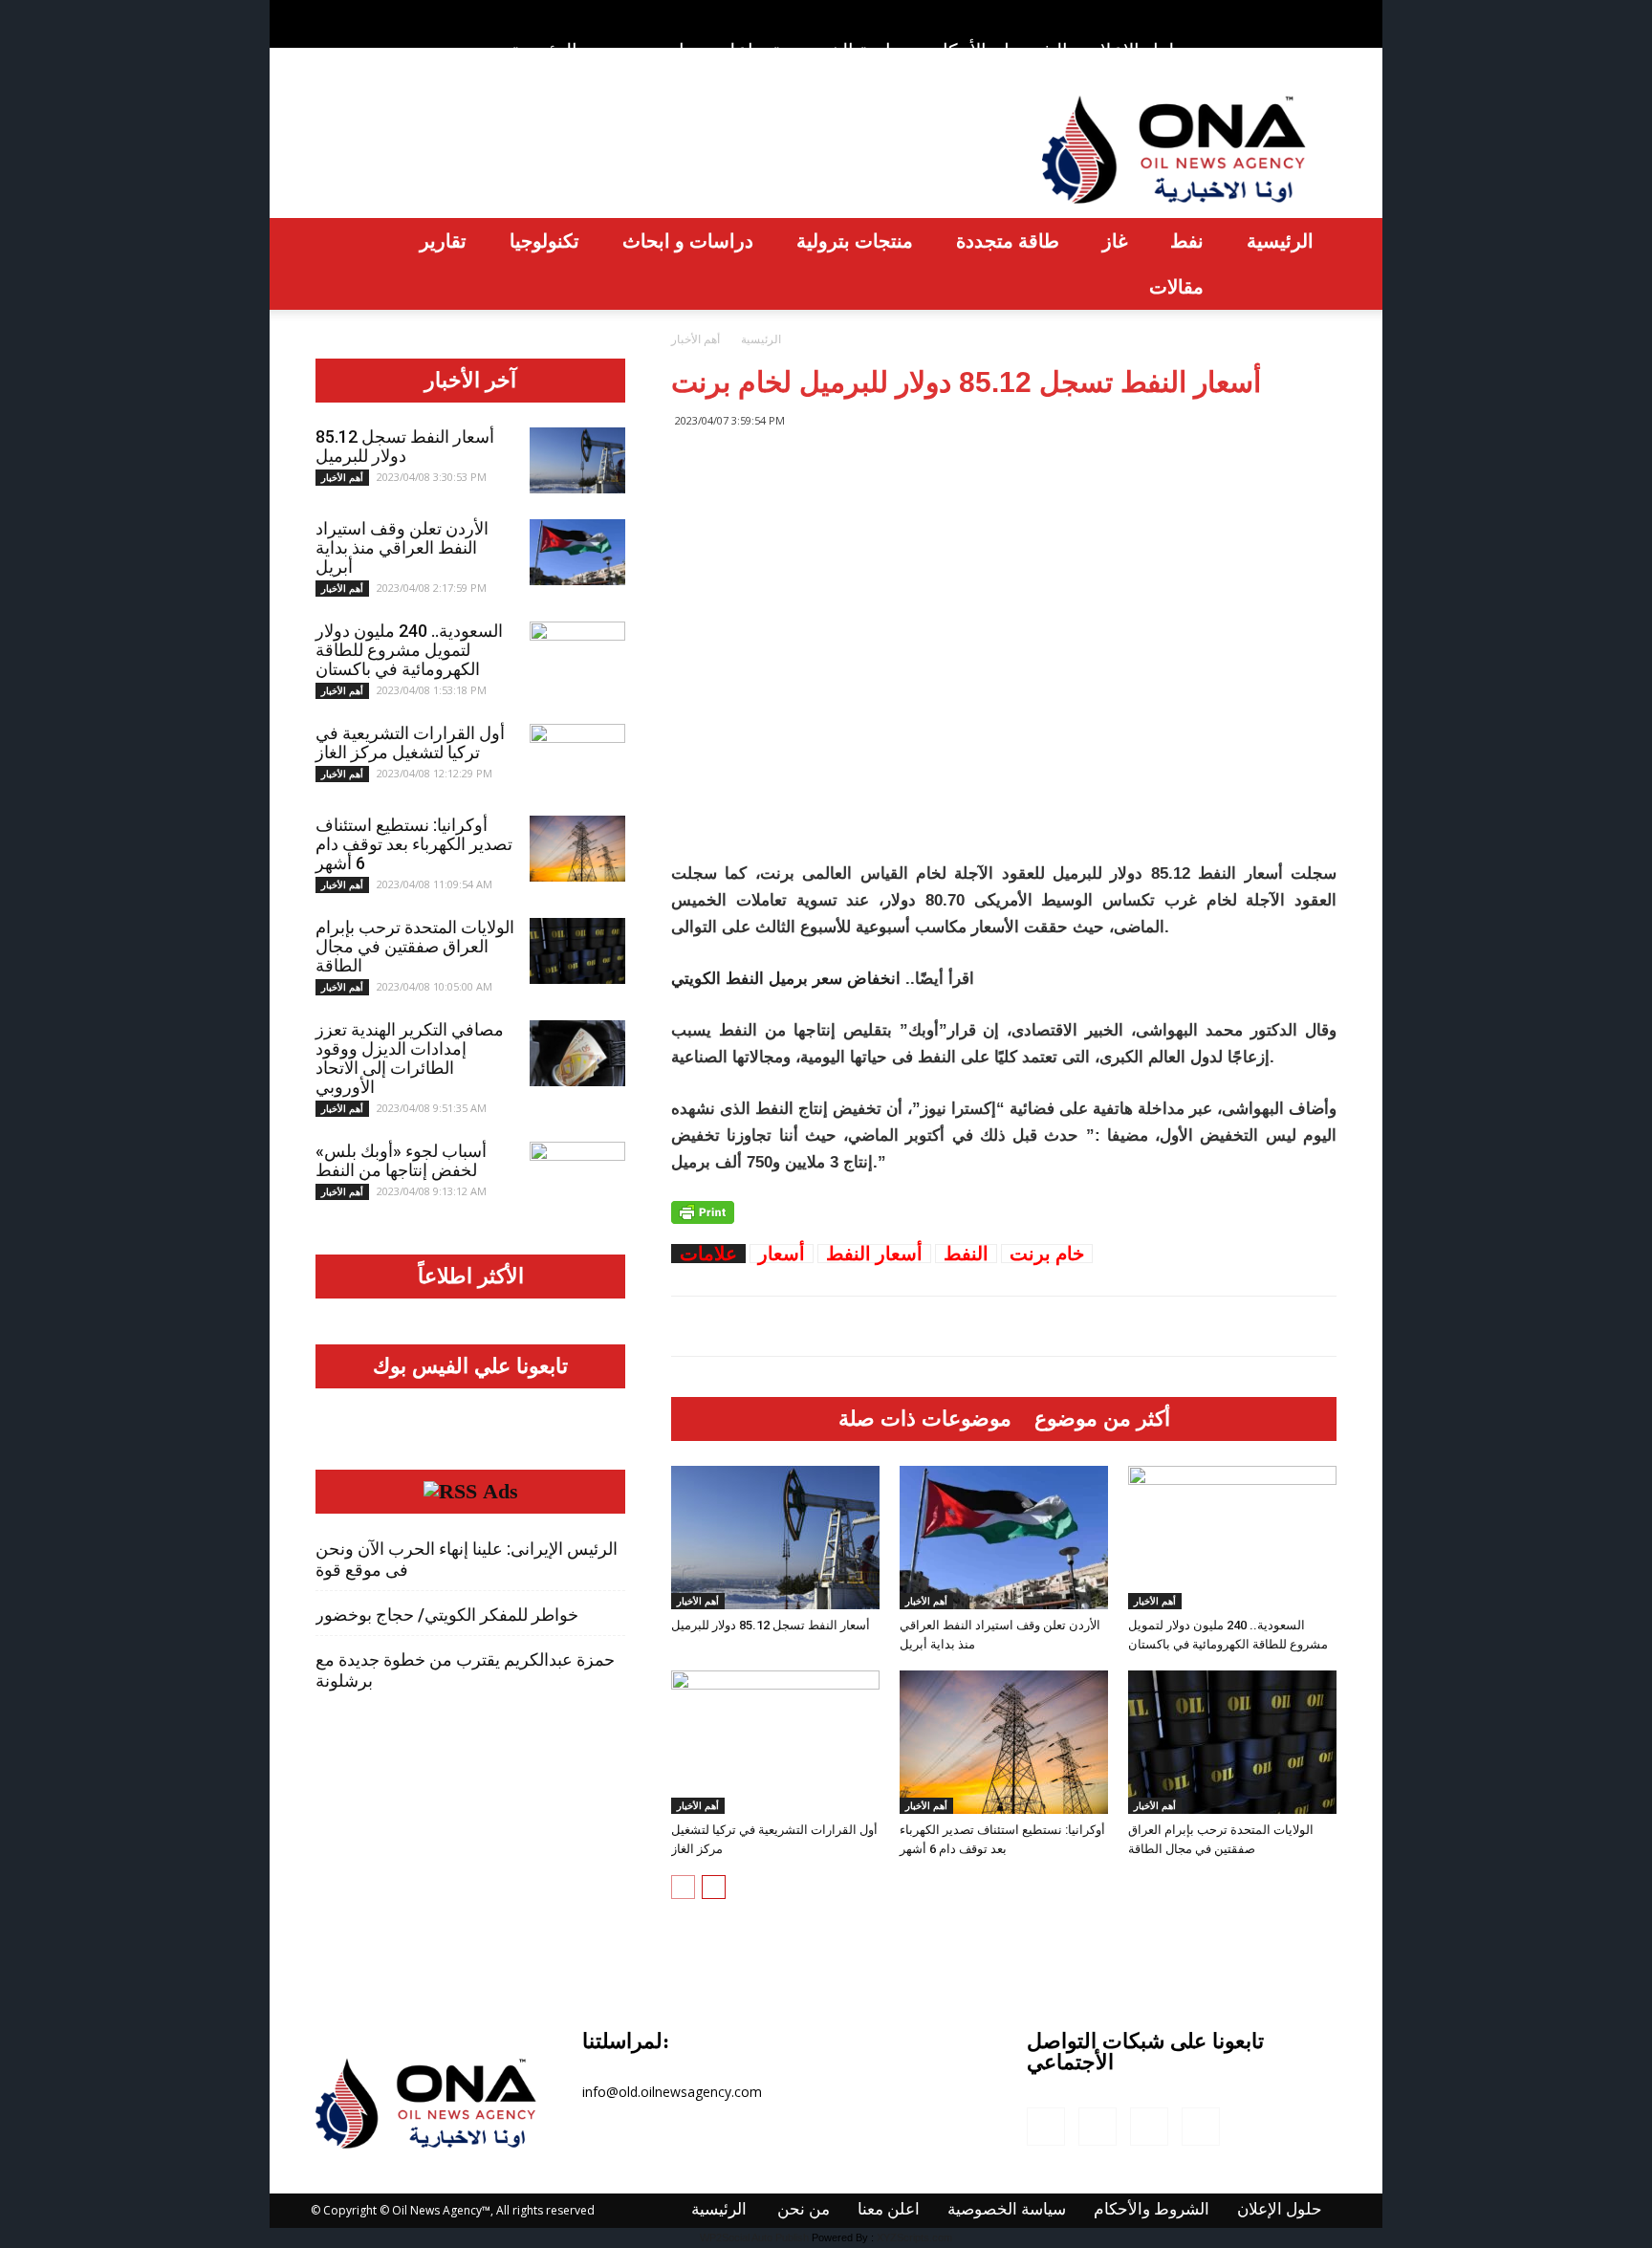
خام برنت (1047, 1254)
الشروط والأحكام (1000, 50)
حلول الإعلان (1136, 51)
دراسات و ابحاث (688, 240)
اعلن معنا (716, 50)
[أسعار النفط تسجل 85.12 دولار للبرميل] (775, 1538)
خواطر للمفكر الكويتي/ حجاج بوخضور (447, 1615)
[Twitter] (1291, 13)
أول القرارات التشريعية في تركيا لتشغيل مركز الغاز (410, 742)
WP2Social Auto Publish (754, 2237)
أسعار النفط (874, 1254)
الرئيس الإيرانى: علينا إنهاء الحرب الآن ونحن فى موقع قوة (467, 1559)
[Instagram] (1259, 13)
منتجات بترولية (855, 240)
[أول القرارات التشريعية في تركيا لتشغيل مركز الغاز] (775, 1742)
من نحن (630, 50)
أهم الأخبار (698, 1601)
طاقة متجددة (1008, 240)
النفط (966, 1254)
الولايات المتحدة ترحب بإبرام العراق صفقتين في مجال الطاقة (415, 946)
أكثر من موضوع (1102, 1419)
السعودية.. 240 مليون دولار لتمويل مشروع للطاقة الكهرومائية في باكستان (409, 650)
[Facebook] (1228, 13)
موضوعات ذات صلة (925, 1419)
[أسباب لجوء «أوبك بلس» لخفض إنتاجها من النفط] (577, 1175)
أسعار (782, 1254)
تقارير (443, 240)
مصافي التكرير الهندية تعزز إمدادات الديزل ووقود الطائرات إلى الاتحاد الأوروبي (410, 1058)
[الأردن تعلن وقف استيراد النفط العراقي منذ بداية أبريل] (1004, 1538)
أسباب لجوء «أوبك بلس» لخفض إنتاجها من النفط (401, 1160)
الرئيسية (544, 50)
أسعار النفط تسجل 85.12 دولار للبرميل (771, 1625)
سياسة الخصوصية (842, 50)
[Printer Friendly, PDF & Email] (703, 1212)
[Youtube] (1322, 13)
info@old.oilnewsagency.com (672, 2092)
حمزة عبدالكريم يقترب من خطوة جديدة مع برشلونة (465, 1670)
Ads (500, 1492)
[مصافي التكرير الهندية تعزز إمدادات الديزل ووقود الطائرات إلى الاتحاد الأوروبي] (577, 1053)
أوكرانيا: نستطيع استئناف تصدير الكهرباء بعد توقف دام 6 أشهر (414, 844)
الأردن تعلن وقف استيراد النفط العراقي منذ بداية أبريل (402, 547)
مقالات (1176, 286)
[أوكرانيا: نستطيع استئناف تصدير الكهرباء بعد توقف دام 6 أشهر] (1004, 1742)
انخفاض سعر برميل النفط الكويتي (786, 979)
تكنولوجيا (544, 240)
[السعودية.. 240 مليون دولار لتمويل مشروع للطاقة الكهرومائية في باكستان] (1232, 1538)
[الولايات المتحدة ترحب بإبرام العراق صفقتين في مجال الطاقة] (1232, 1742)
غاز (1115, 240)
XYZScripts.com (914, 2237)
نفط (1187, 240)
